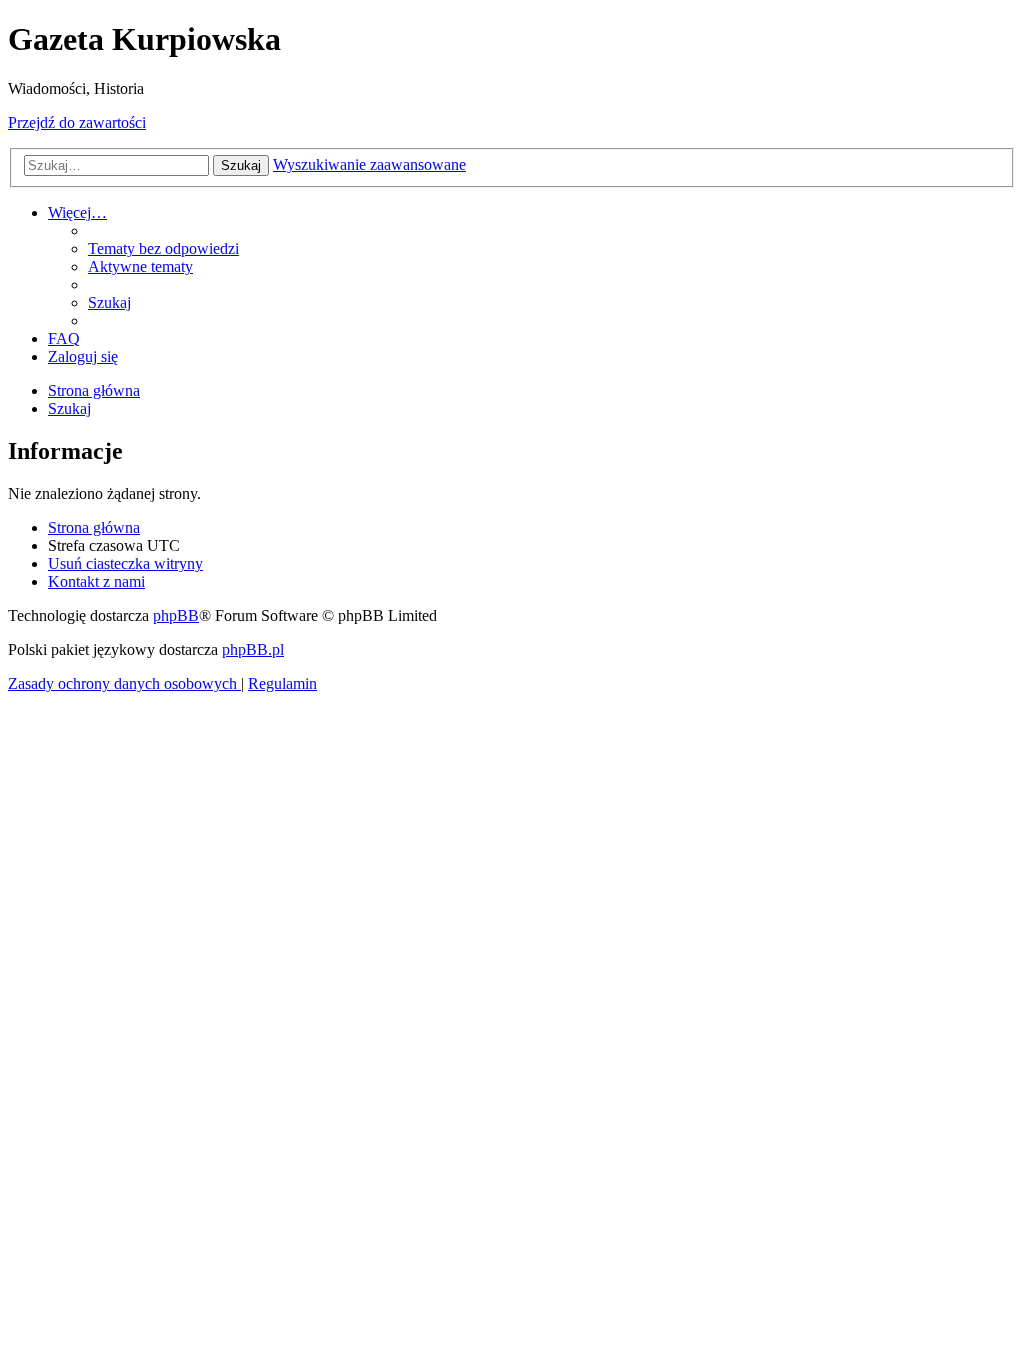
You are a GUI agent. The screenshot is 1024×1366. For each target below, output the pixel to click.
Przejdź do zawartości (77, 122)
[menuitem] (163, 248)
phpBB (176, 615)
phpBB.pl (253, 649)
